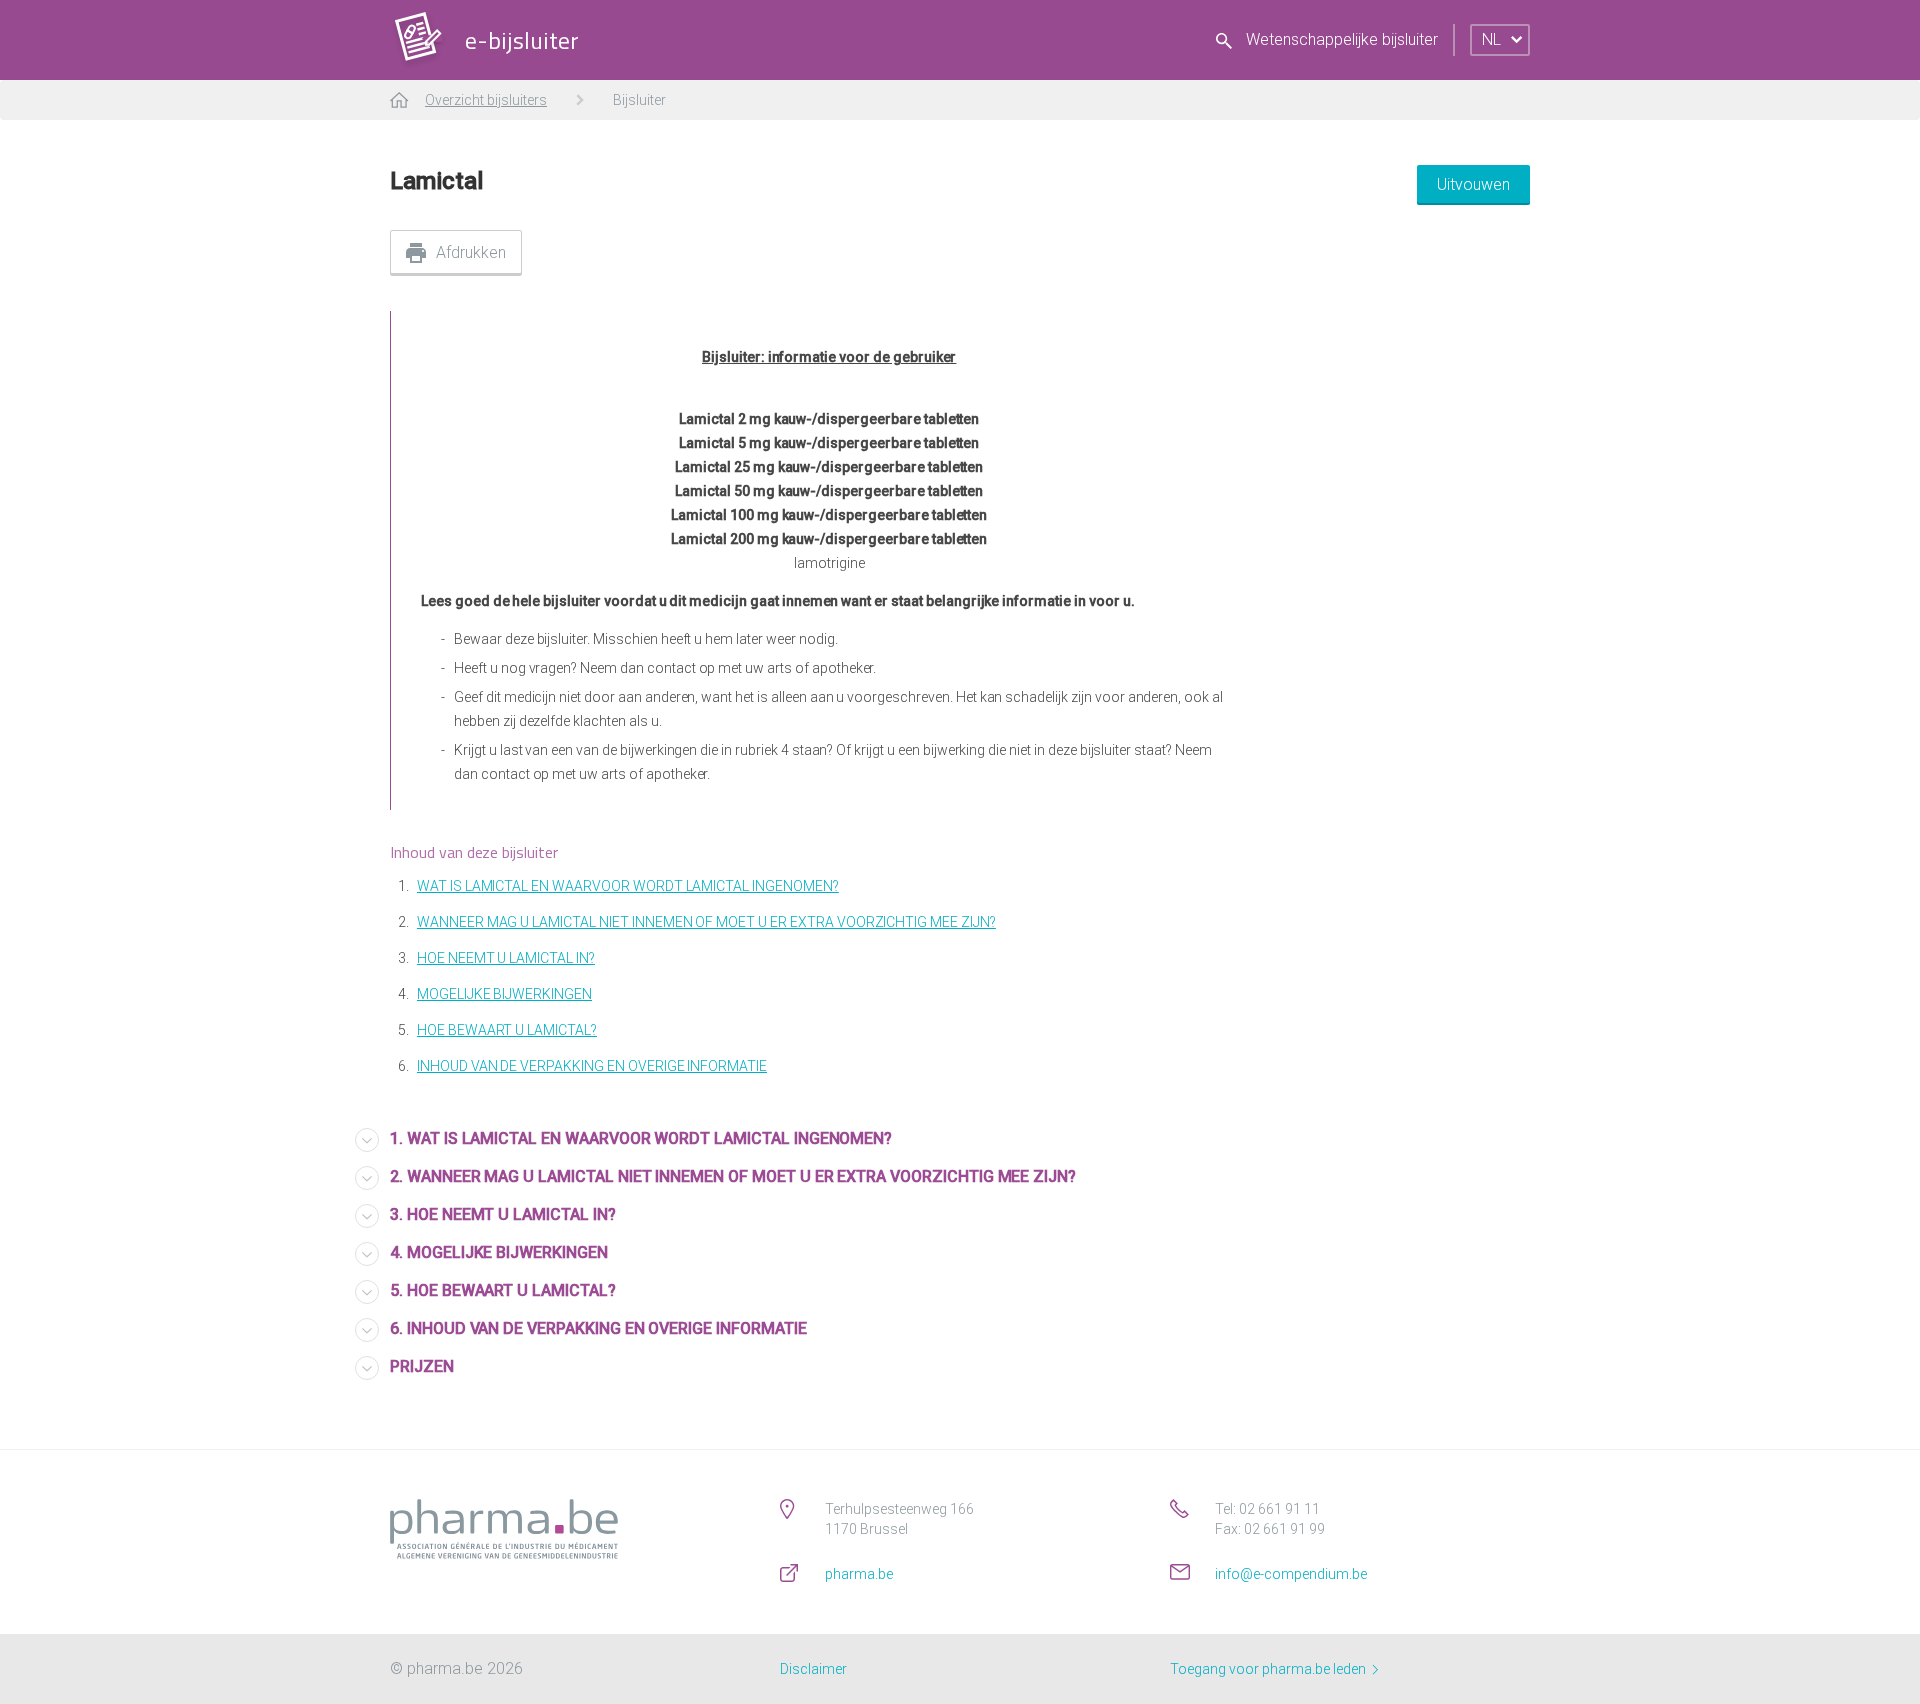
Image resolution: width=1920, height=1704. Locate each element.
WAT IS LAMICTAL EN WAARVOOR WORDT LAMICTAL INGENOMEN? (628, 886)
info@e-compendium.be (1291, 1574)
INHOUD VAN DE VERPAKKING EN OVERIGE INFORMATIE (592, 1066)
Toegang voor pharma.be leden (1269, 1669)
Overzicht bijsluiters (486, 100)
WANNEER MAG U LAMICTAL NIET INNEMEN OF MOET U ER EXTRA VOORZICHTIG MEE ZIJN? (706, 922)
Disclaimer (813, 1669)
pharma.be (859, 1574)
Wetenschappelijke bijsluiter (1340, 39)
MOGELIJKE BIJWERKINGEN (504, 994)
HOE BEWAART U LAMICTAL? (507, 1030)
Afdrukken (471, 252)
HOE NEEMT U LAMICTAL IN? (506, 958)
